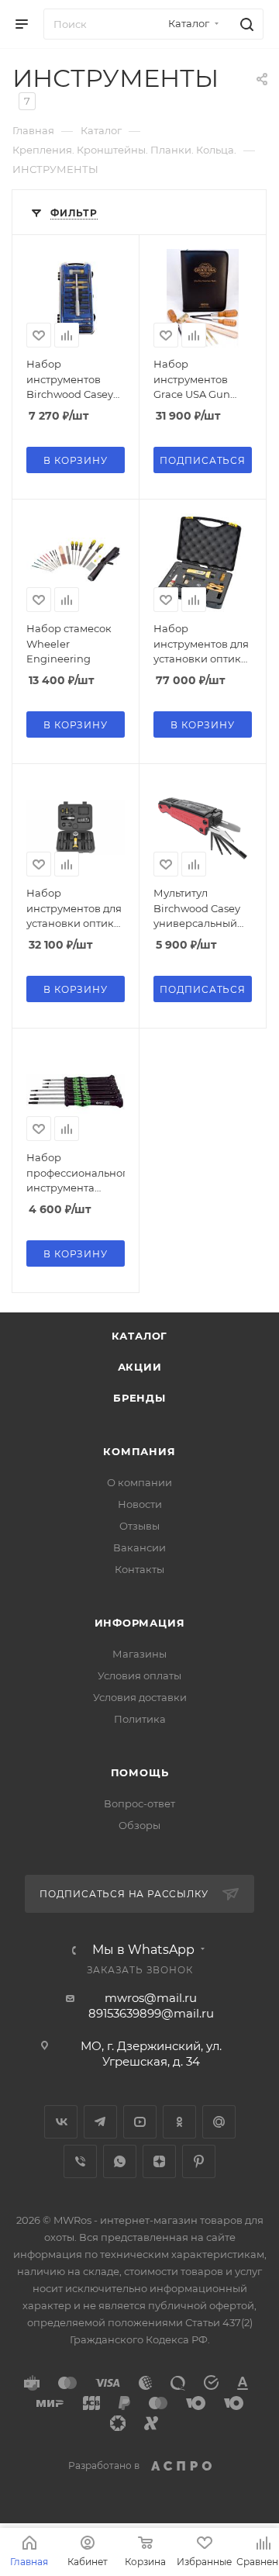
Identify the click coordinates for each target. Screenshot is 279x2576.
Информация (140, 1623)
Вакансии (139, 1547)
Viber (80, 2161)
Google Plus (219, 2122)
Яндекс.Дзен (159, 2161)
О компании (139, 1482)
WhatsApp (120, 2161)
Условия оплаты (139, 1675)
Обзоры (139, 1825)
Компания (139, 1451)
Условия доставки (140, 1697)
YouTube (140, 2122)
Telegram (100, 2122)
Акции (140, 1367)
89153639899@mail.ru (151, 2013)
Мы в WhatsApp (143, 1950)
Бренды (139, 1398)
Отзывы (139, 1526)
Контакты (139, 1569)
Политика (140, 1719)
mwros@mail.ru (151, 1998)
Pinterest (199, 2161)
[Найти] (245, 24)
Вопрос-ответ (139, 1803)
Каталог (140, 1336)
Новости (140, 1504)
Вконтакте (61, 2122)
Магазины (139, 1654)
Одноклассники (179, 2122)
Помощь (140, 1772)
